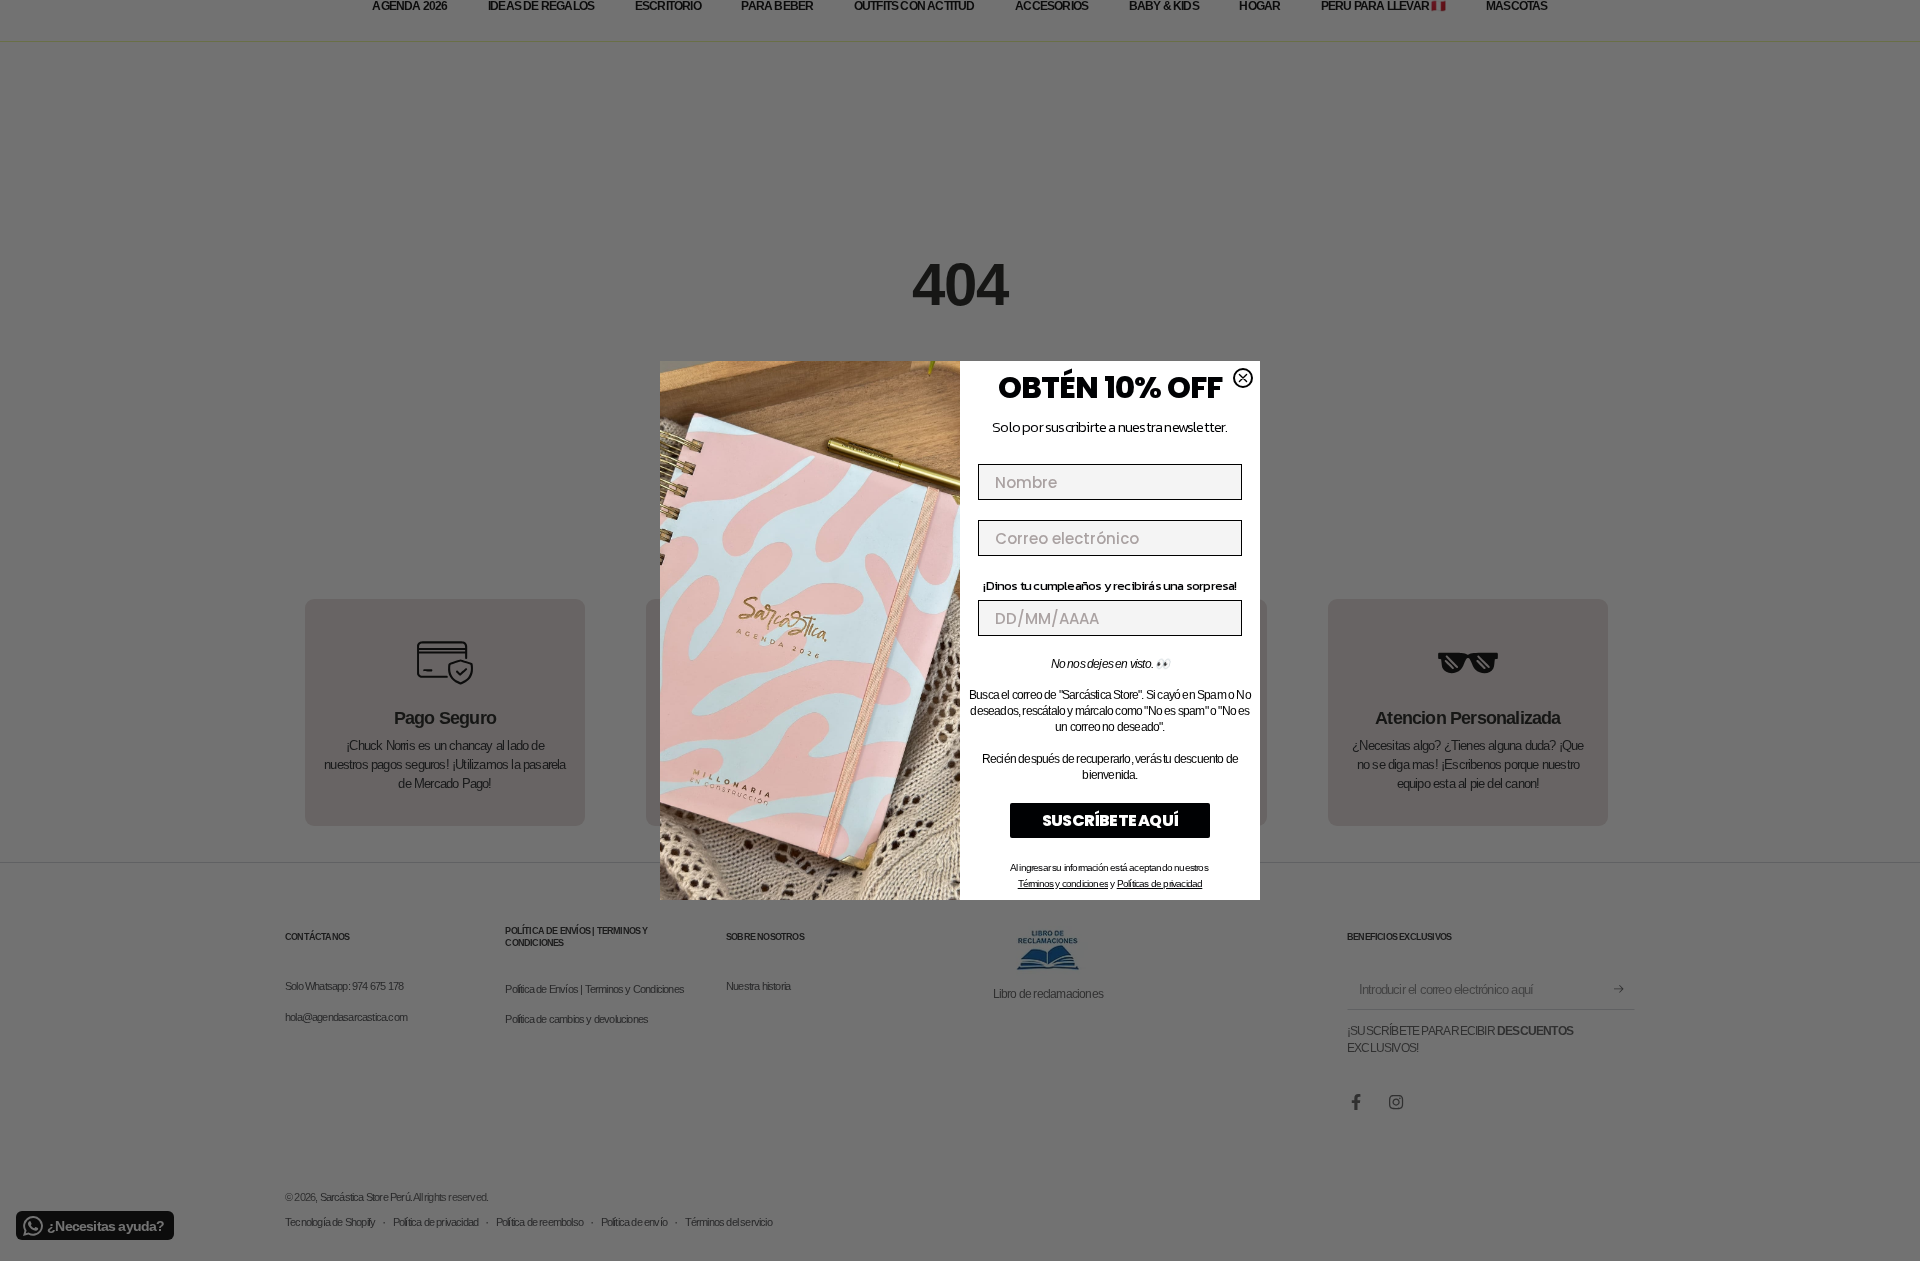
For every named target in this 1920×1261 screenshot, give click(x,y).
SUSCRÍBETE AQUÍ (1110, 820)
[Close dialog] (1243, 378)
